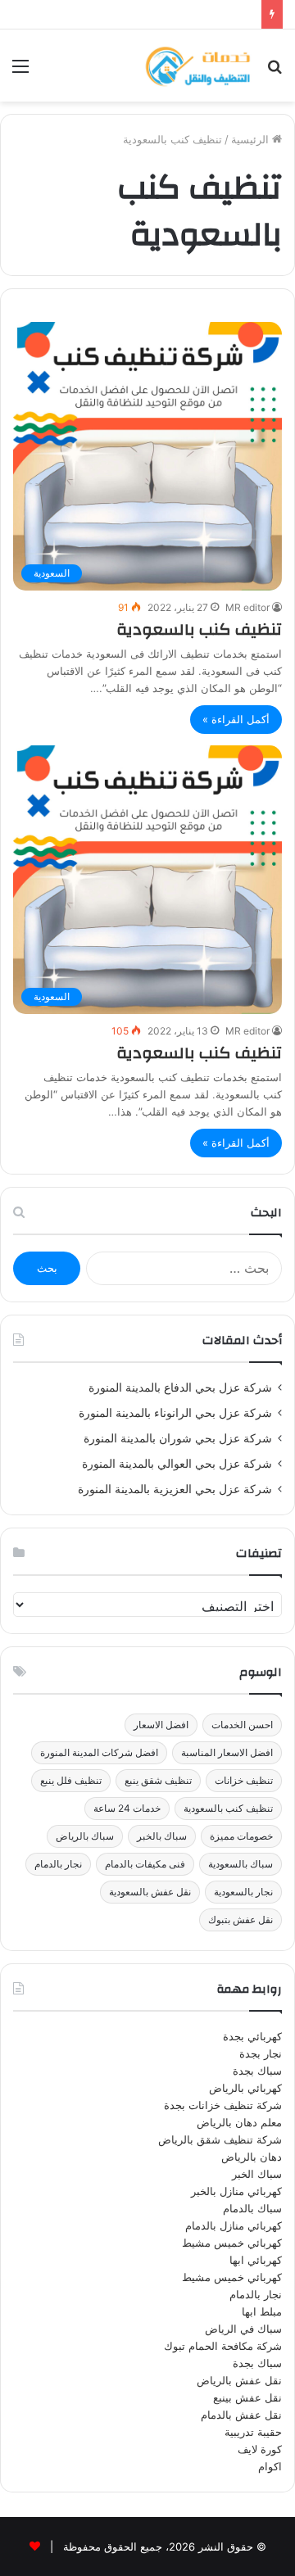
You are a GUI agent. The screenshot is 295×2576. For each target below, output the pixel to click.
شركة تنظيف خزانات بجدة (223, 2105)
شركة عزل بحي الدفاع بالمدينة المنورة (180, 1388)
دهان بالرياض (252, 2157)
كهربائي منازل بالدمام (234, 2225)
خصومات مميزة (241, 1836)
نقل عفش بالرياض (239, 2380)
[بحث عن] (275, 72)
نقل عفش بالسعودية (150, 1892)
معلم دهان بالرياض (239, 2122)
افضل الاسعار (161, 1725)
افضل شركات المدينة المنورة (99, 1752)
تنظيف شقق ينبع (158, 1780)
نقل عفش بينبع (247, 2397)
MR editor (247, 607)
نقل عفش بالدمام (241, 2415)
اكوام (270, 2466)
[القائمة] (20, 72)
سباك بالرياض (85, 1836)
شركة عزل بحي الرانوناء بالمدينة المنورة (175, 1413)
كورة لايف (260, 2449)
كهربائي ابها (256, 2260)
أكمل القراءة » (236, 719)
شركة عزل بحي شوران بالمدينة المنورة (178, 1438)
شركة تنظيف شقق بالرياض (220, 2139)
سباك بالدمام (252, 2208)
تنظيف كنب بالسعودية (199, 629)
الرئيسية (252, 139)
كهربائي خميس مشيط (232, 2243)
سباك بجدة (257, 2071)
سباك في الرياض (243, 2329)
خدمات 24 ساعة (127, 1808)
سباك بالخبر (162, 1836)
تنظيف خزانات (244, 1780)
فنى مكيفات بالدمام (145, 1864)
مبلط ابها (262, 2311)
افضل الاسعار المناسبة (227, 1752)
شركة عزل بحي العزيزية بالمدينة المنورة (175, 1489)
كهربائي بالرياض (245, 2088)
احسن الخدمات (242, 1725)
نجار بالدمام (58, 1864)
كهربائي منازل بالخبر (236, 2191)
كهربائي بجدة (252, 2036)
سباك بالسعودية (241, 1864)
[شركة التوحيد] (197, 66)
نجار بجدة (261, 2053)
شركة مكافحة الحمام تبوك (223, 2346)
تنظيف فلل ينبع (71, 1780)
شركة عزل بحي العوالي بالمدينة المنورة (177, 1464)
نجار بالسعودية (243, 1892)
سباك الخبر (257, 2174)
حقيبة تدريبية (253, 2432)
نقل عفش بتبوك (241, 1920)
